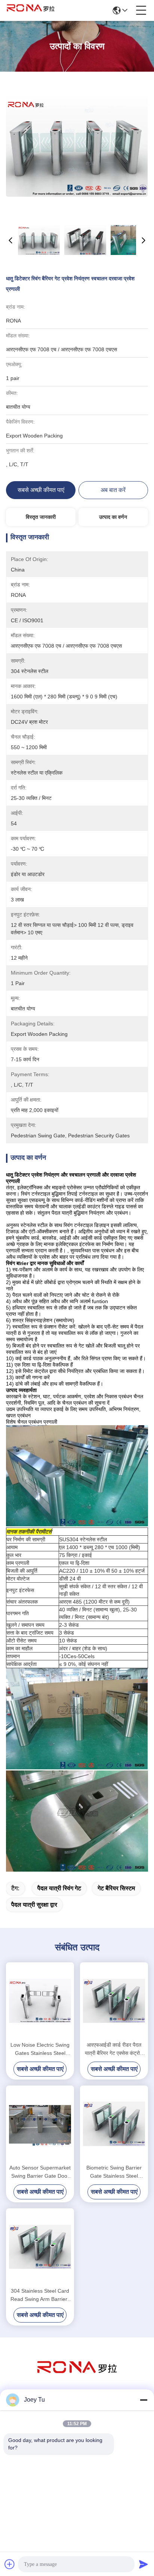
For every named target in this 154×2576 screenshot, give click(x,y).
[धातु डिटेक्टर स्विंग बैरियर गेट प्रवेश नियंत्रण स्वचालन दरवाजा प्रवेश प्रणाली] (77, 146)
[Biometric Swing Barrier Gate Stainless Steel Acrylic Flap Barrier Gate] (114, 2124)
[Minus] (144, 2400)
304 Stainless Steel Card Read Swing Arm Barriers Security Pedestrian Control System (40, 2295)
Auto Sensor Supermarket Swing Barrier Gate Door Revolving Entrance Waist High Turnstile (40, 2172)
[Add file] (10, 2564)
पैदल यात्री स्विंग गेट (59, 1888)
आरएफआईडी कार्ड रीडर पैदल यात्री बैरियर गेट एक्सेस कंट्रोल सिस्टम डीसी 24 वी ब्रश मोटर (114, 2049)
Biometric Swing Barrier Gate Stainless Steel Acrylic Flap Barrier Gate (114, 2172)
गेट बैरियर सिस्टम (116, 1888)
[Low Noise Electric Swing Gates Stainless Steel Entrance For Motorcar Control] (40, 2001)
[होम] (77, 2376)
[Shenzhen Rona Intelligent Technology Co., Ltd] (31, 10)
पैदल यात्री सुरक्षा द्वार (34, 1905)
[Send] (144, 2564)
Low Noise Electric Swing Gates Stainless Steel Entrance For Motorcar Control (40, 2049)
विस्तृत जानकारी (41, 517)
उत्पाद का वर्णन (113, 517)
